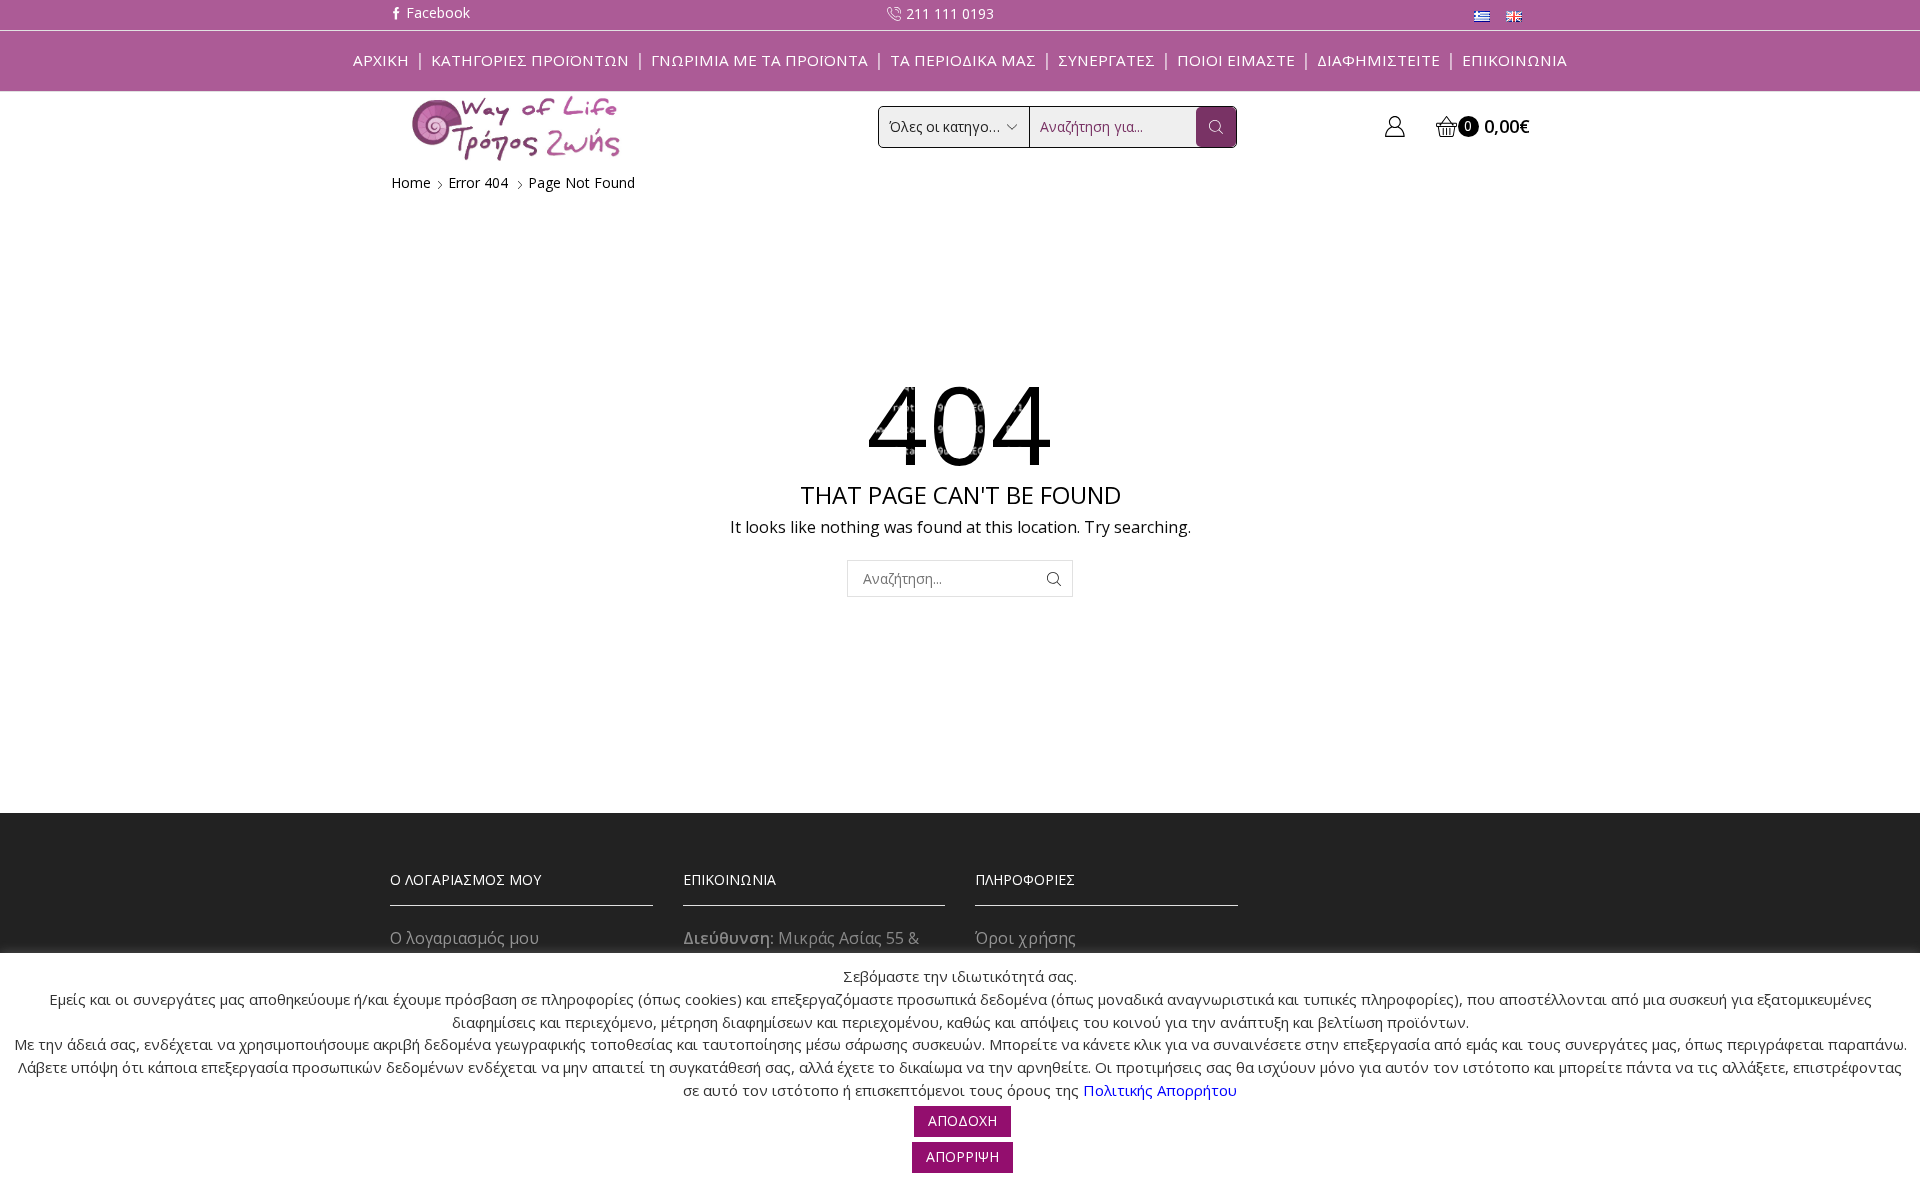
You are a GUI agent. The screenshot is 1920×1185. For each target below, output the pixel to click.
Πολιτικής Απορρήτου (1160, 1090)
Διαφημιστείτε (1378, 60)
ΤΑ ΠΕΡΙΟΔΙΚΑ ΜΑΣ (963, 60)
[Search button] (1216, 127)
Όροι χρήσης (1025, 938)
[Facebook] (430, 14)
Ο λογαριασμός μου (464, 938)
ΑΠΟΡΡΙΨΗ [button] (962, 1156)
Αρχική (381, 60)
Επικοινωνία (1514, 60)
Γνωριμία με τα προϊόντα (759, 60)
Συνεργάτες (1106, 60)
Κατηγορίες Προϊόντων (530, 60)
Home (411, 182)
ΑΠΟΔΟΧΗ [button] (962, 1120)
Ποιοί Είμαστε (1236, 60)
